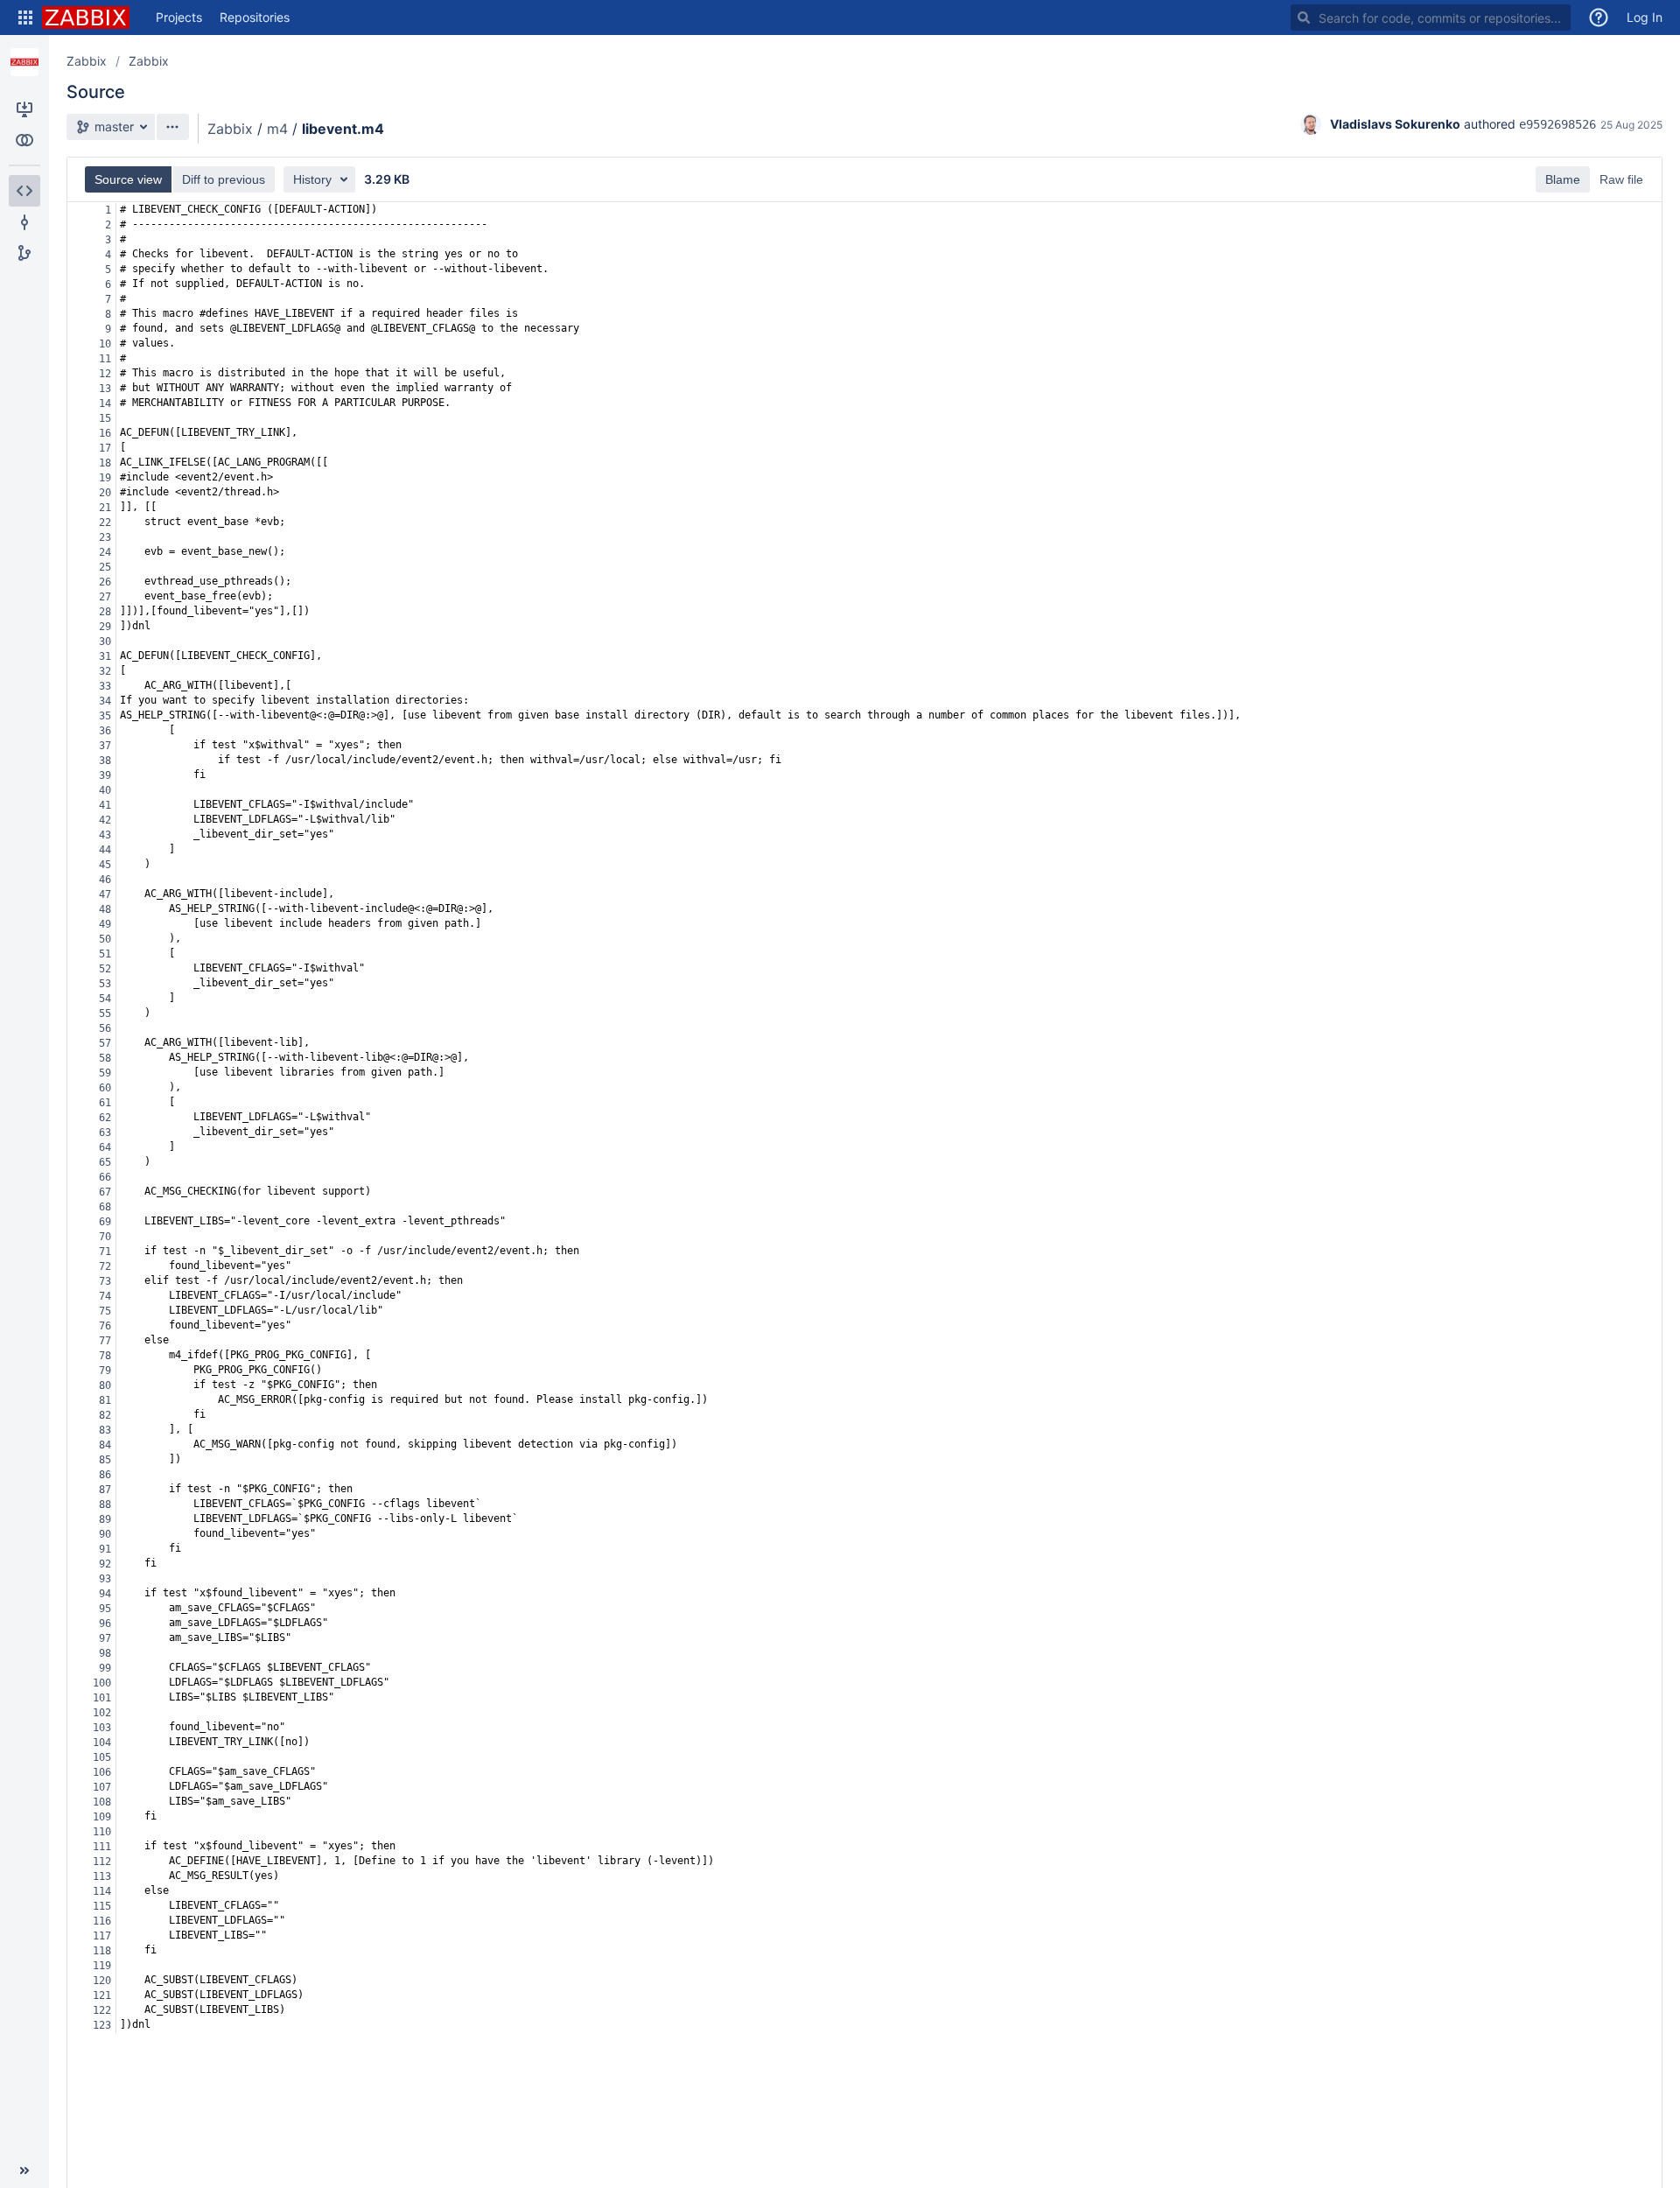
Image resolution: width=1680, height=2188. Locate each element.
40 (105, 790)
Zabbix (87, 61)
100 (102, 1683)
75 (105, 1311)
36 (105, 731)
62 (105, 1118)
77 (105, 1341)
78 (105, 1356)
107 (102, 1787)
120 (102, 1981)
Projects (179, 17)
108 (102, 1802)
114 (102, 1891)
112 (102, 1862)
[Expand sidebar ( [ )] (24, 2170)
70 (105, 1237)
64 (105, 1147)
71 (105, 1252)
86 (105, 1475)
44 (105, 850)
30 (105, 642)
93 (105, 1579)
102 (102, 1713)
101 (102, 1698)
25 (105, 567)
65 (105, 1162)
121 (102, 1995)
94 (105, 1594)
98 (105, 1653)
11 (105, 359)
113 (102, 1876)
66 (105, 1177)
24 (105, 552)
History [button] (312, 179)
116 (102, 1921)
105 (102, 1757)
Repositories (255, 17)
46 (105, 880)
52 (105, 969)
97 (105, 1638)
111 (102, 1847)
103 (102, 1728)
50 (105, 939)
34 (105, 701)
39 (105, 775)
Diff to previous (224, 179)
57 (105, 1043)
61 (105, 1103)
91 (105, 1549)
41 (105, 805)
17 (105, 448)
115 (102, 1906)
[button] (25, 18)
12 (105, 374)
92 (105, 1564)
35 (105, 716)
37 (105, 746)
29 (105, 627)
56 (105, 1028)
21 (105, 508)
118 (102, 1951)
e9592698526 (1557, 124)
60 (105, 1088)
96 (105, 1623)
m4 (277, 129)
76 (105, 1326)
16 (105, 433)
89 (105, 1519)
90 (105, 1534)
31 (105, 656)
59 (105, 1073)
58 (105, 1058)
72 (105, 1266)
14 (105, 403)
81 (105, 1400)
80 (105, 1385)
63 (105, 1133)
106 (102, 1772)
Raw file (1621, 179)
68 (105, 1207)
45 (105, 865)
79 (105, 1371)
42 (105, 820)
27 (105, 597)
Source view (128, 179)
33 (105, 686)
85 (105, 1460)
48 (105, 909)
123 (102, 2025)
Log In (1645, 17)
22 (105, 522)
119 (102, 1966)
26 (105, 582)
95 (105, 1609)
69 (105, 1222)
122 (102, 2010)
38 (105, 761)
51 (105, 954)
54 (105, 999)
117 (102, 1936)
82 (105, 1415)
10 (105, 344)
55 (105, 1013)
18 (105, 463)
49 (105, 924)
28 (105, 612)
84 (105, 1445)
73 (105, 1281)
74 (105, 1296)
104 (102, 1743)
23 (105, 537)
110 (102, 1832)
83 (105, 1430)
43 (105, 835)
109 (102, 1817)
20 (105, 493)
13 (105, 389)
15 (105, 418)
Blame (1563, 179)
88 (105, 1504)
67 (105, 1192)
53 (105, 984)
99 (105, 1668)
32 (105, 671)
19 (105, 478)
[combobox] (1431, 18)
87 (105, 1490)
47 (105, 894)
